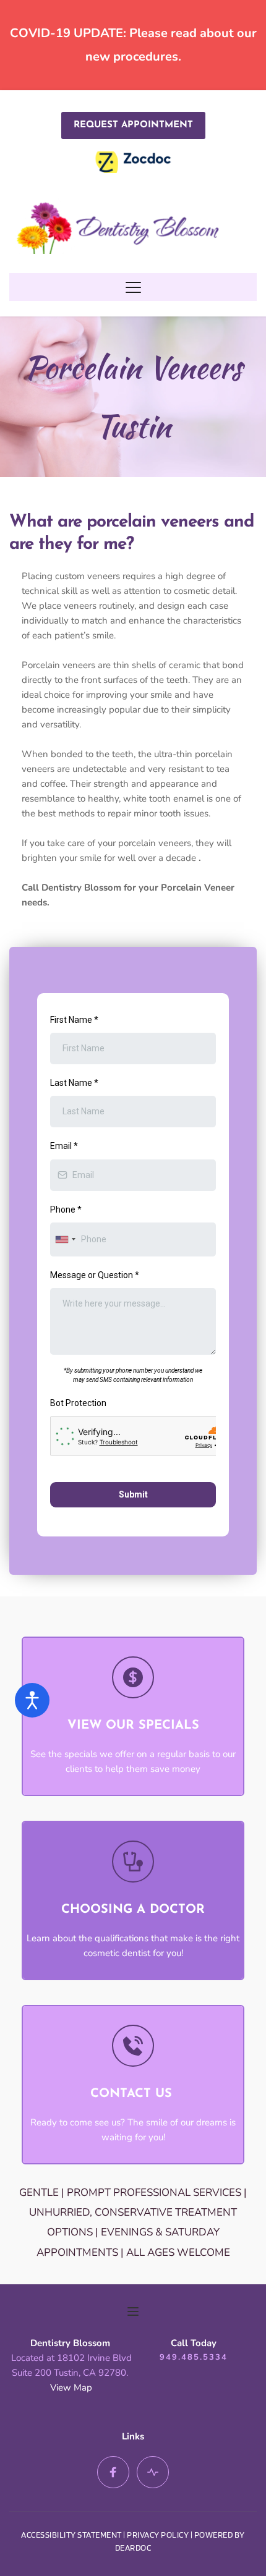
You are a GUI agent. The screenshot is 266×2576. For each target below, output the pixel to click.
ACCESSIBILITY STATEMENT (71, 2535)
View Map (71, 2387)
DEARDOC (133, 2548)
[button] (133, 287)
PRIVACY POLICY (158, 2535)
